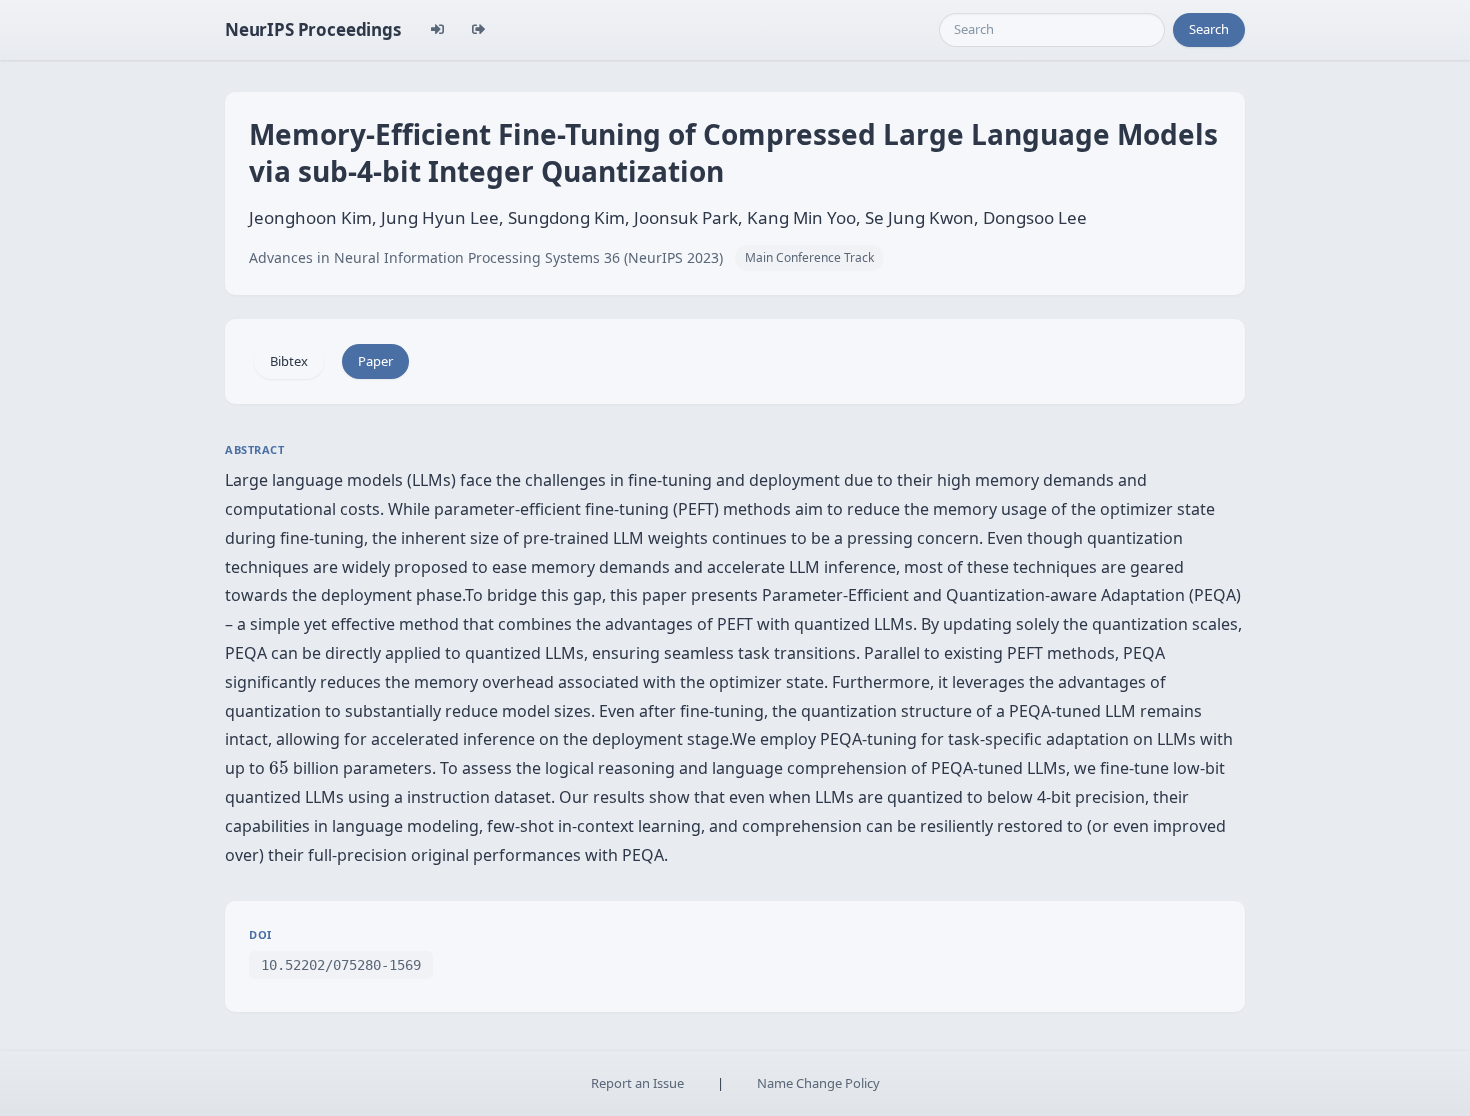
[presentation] (279, 768)
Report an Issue (637, 1083)
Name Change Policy (818, 1083)
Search (1209, 29)
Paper (375, 361)
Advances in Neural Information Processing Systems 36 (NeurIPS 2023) (486, 257)
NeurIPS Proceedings (313, 29)
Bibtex (289, 361)
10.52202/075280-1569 (341, 965)
